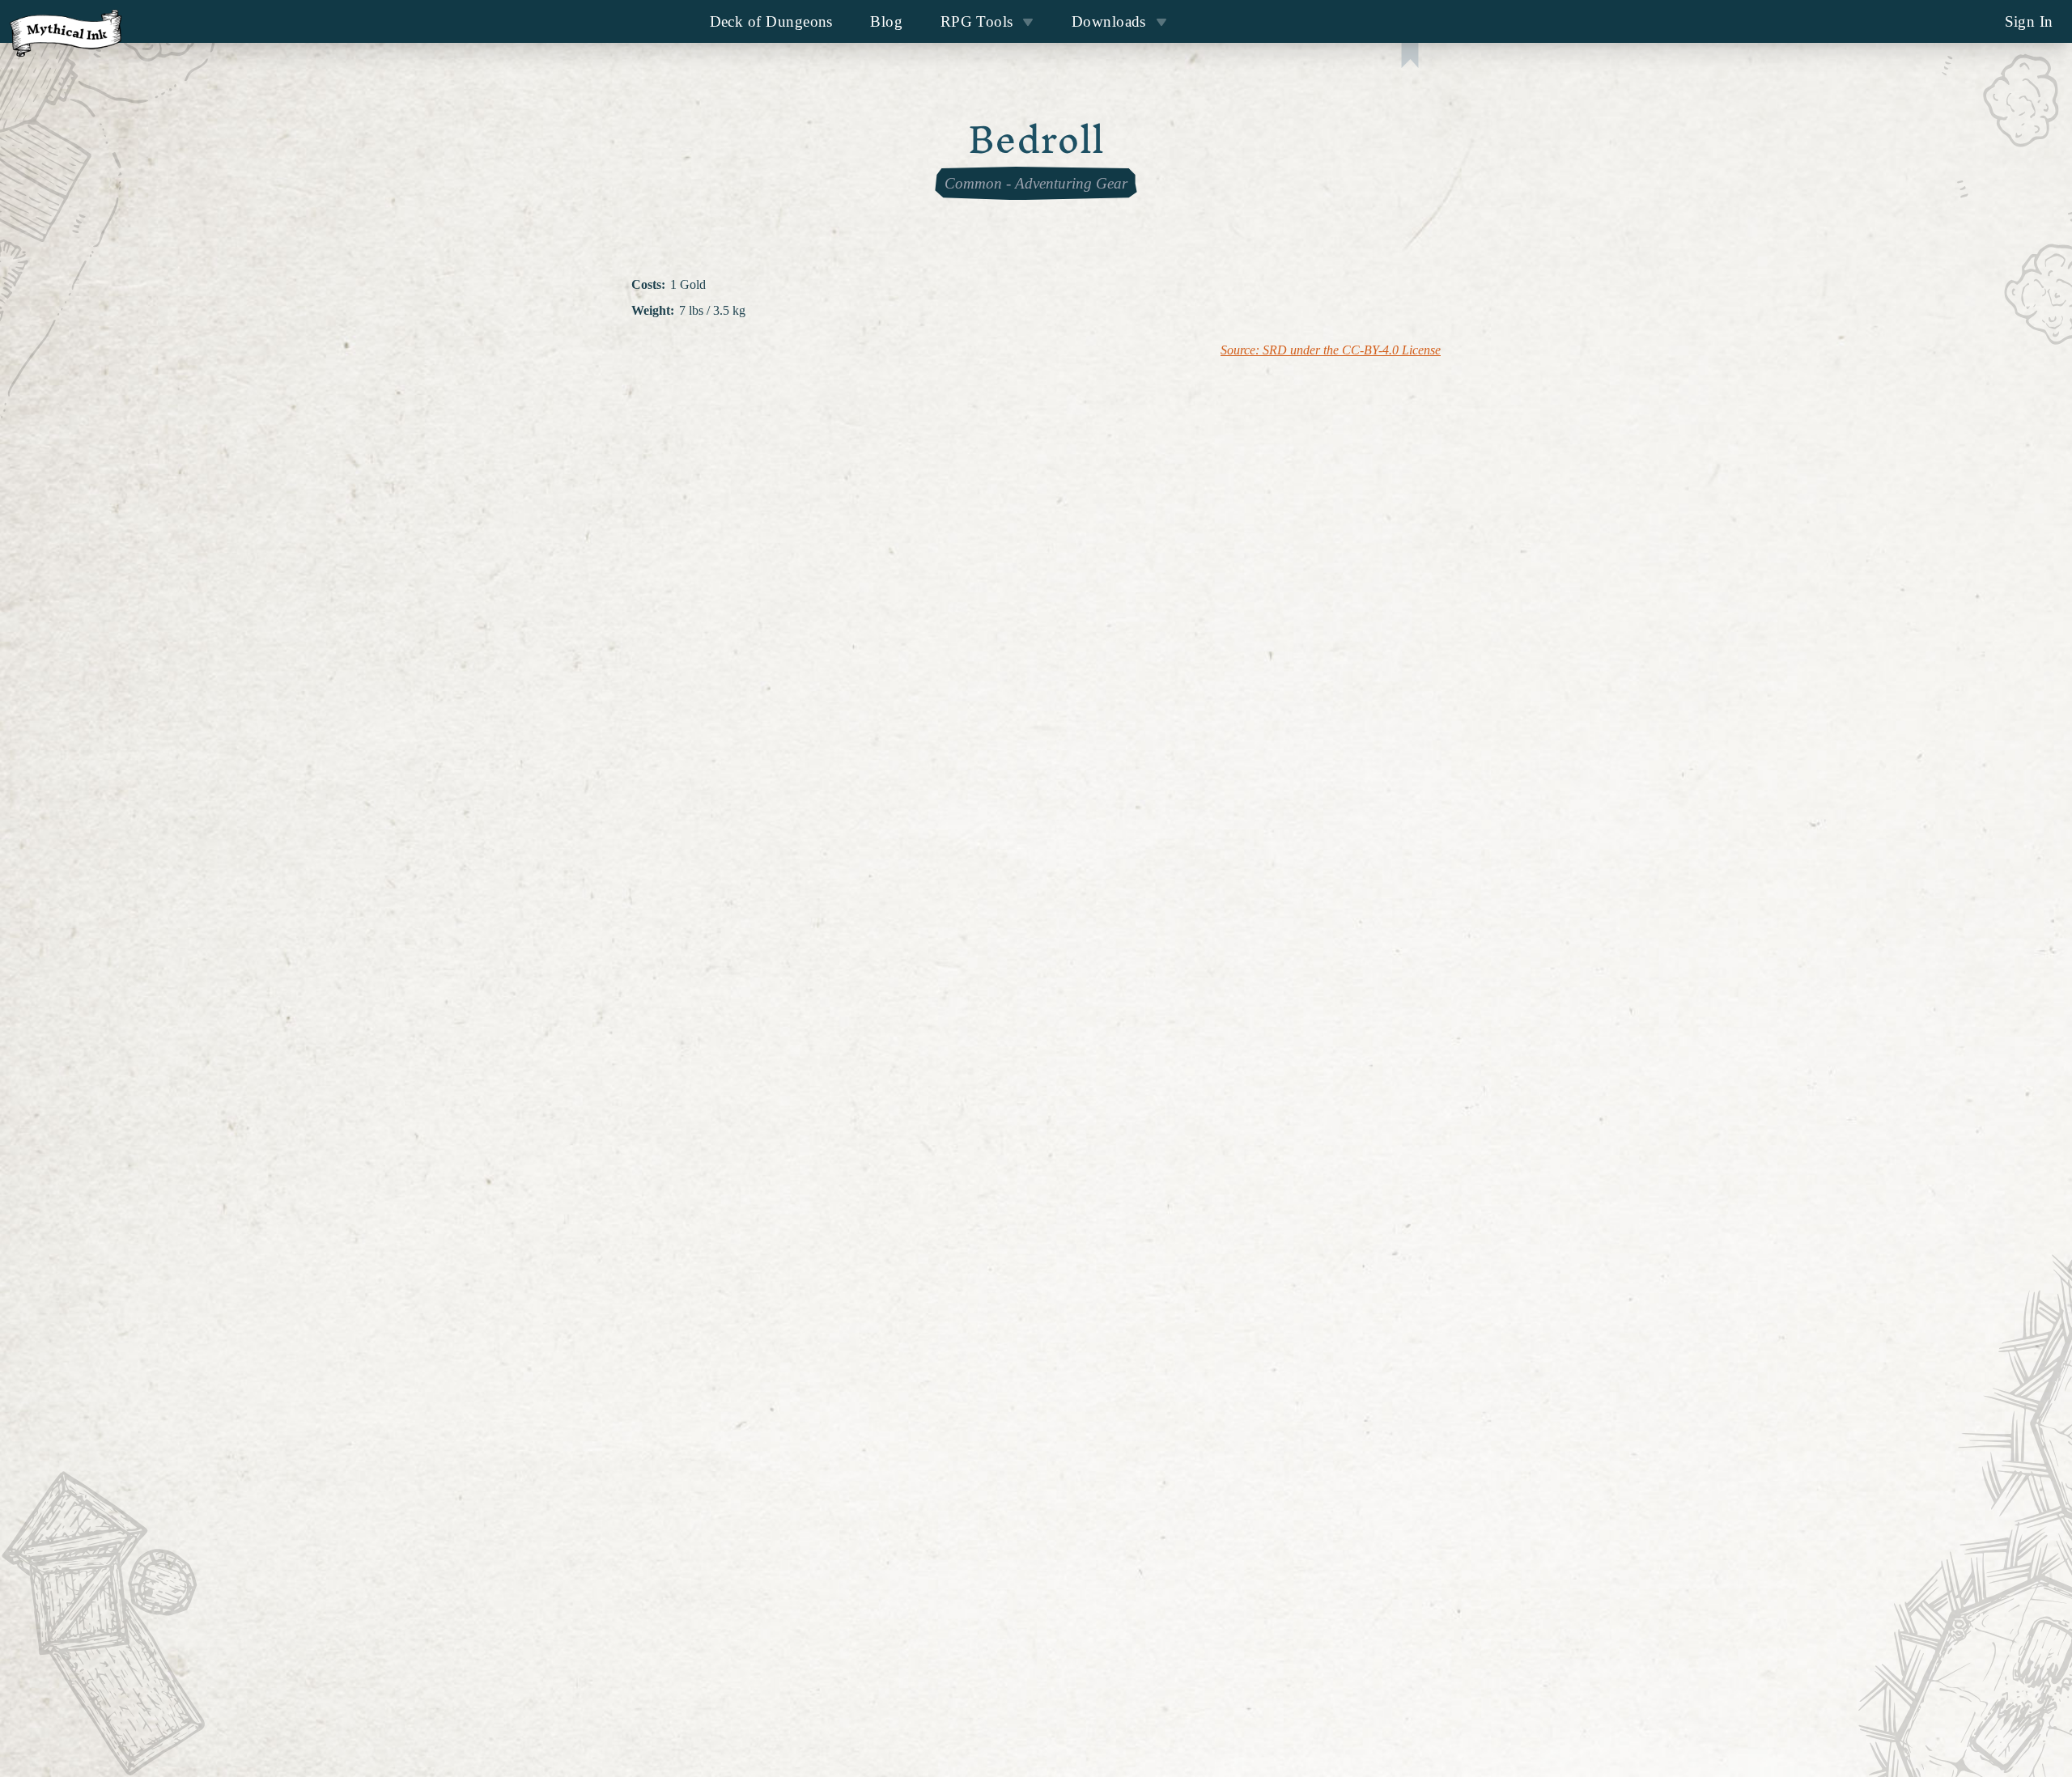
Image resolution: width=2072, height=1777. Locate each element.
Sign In (2029, 21)
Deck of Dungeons (771, 21)
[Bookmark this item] (1410, 57)
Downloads (1109, 21)
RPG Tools (977, 21)
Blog (886, 21)
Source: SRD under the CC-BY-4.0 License (1331, 350)
